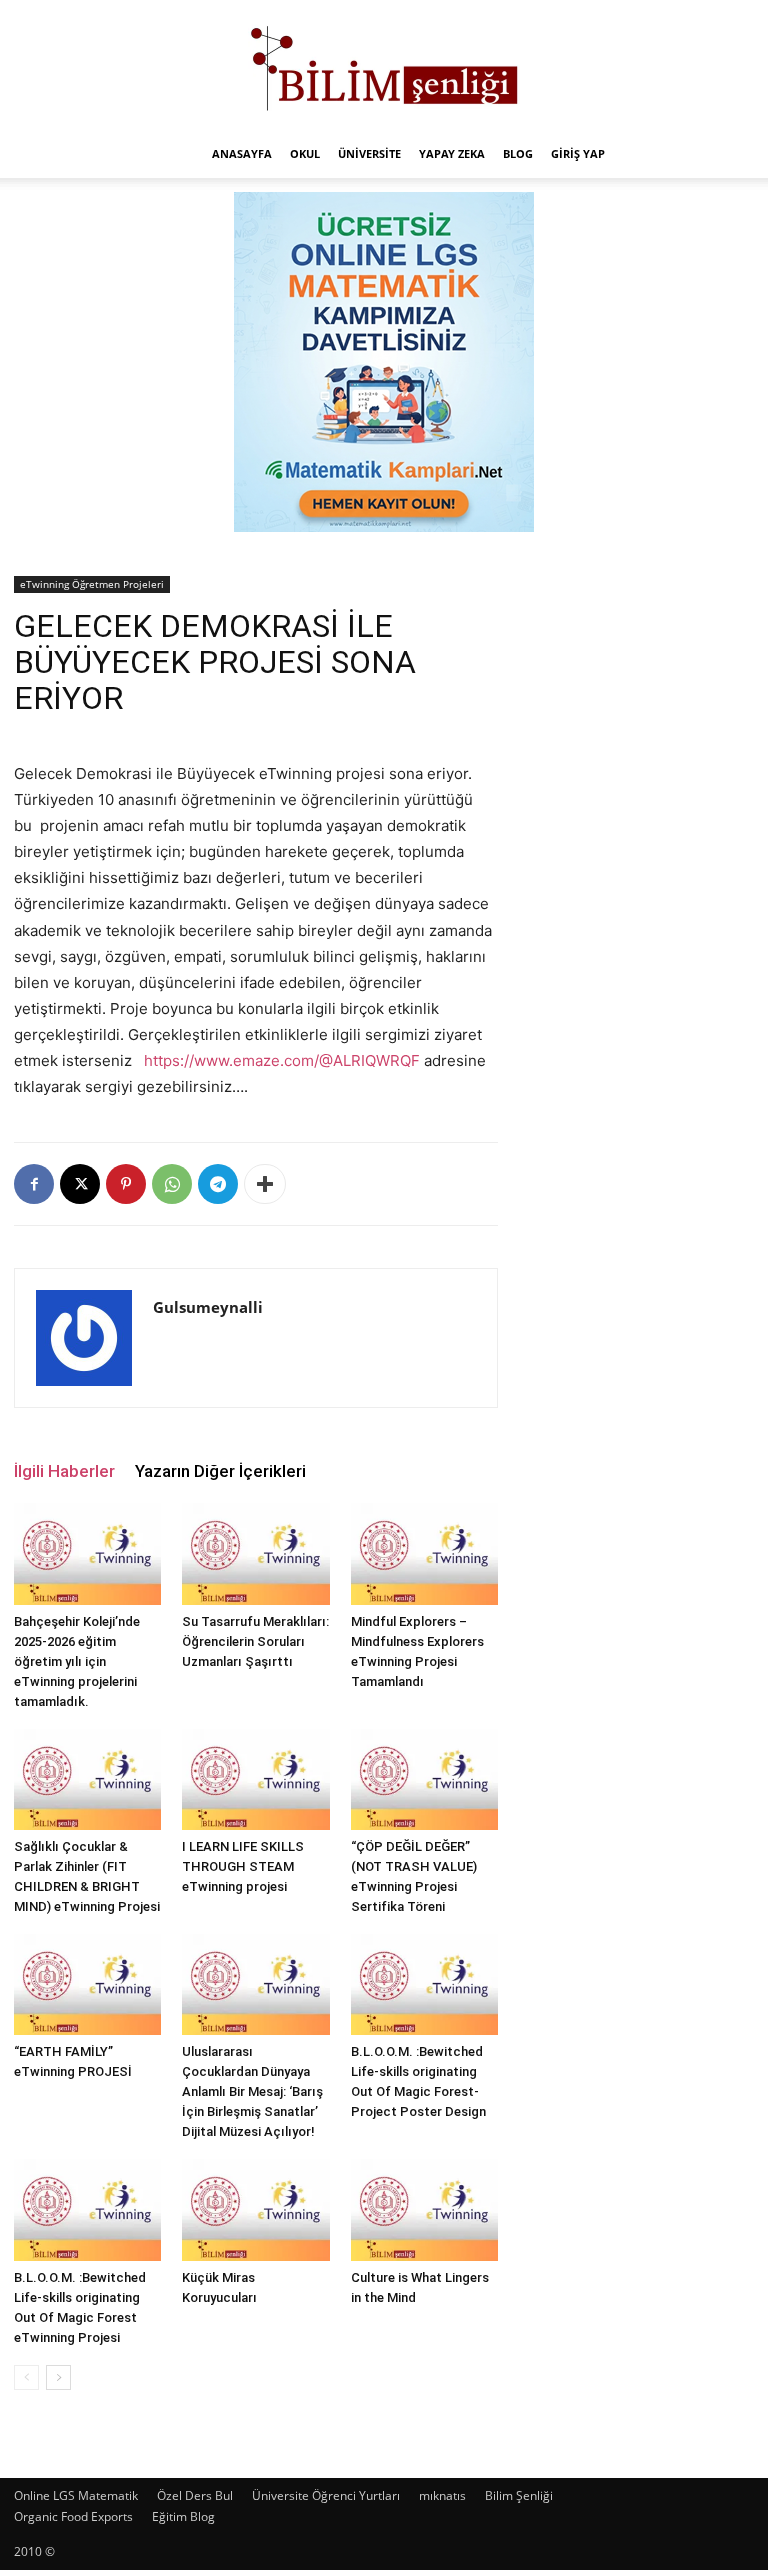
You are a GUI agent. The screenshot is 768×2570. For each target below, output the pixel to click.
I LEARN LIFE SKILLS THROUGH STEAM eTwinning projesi (243, 1866)
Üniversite (369, 153)
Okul (305, 153)
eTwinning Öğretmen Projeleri (92, 584)
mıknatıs (442, 2495)
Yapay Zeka (452, 153)
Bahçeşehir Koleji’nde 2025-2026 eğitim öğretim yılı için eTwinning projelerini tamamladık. (77, 1661)
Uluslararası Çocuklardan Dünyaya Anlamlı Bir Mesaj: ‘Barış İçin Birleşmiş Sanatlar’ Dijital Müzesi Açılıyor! (252, 2091)
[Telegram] (218, 1184)
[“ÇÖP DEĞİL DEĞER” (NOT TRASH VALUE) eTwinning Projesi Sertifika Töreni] (424, 1779)
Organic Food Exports (73, 2516)
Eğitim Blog (183, 2516)
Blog (518, 153)
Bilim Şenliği (519, 2495)
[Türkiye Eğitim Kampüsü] (384, 66)
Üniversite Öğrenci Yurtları (326, 2495)
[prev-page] (26, 2377)
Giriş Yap (578, 153)
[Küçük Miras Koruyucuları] (255, 2209)
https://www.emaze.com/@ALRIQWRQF (282, 1060)
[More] (265, 1184)
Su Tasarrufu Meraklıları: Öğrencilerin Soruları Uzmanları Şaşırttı (255, 1641)
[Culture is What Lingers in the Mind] (424, 2209)
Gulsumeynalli (208, 1307)
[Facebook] (34, 1184)
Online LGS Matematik (76, 2495)
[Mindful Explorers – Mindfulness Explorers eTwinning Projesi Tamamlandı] (424, 1553)
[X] (80, 1184)
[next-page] (58, 2377)
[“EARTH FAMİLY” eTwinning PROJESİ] (87, 1984)
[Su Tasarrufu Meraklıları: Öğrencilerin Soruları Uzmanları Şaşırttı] (255, 1553)
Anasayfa (242, 153)
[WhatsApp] (172, 1184)
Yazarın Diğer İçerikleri (220, 1471)
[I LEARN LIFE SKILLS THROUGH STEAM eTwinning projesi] (255, 1779)
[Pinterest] (126, 1184)
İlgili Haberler (64, 1471)
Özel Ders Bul (195, 2495)
